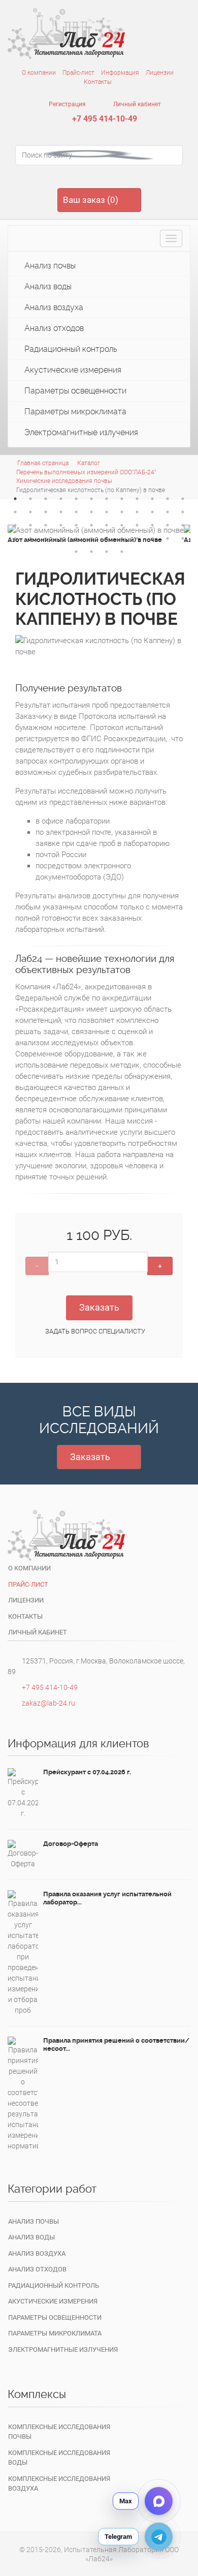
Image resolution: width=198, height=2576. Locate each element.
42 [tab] (91, 538)
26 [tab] (30, 525)
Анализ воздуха (53, 307)
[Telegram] (159, 2537)
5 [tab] (76, 499)
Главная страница (43, 463)
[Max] (159, 2501)
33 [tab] (137, 525)
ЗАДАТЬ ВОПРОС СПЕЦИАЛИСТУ (95, 1331)
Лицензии (160, 73)
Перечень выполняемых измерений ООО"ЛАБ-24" (86, 472)
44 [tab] (122, 538)
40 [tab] (61, 538)
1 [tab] (15, 499)
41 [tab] (76, 538)
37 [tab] (15, 538)
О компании (39, 73)
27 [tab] (46, 525)
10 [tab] (152, 499)
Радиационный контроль (70, 349)
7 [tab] (107, 499)
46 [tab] (152, 538)
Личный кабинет (136, 104)
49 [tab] (76, 552)
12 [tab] (183, 499)
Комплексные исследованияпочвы (59, 2432)
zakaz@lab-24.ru (48, 1703)
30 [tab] (91, 525)
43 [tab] (107, 538)
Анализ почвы (49, 266)
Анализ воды (47, 286)
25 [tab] (15, 525)
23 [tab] (168, 512)
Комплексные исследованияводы (59, 2458)
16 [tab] (61, 512)
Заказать (99, 1307)
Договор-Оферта (71, 1844)
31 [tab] (107, 525)
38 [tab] (30, 538)
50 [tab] (91, 552)
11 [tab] (168, 499)
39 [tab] (46, 538)
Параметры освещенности (74, 391)
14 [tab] (30, 512)
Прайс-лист (78, 73)
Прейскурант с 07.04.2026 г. (87, 1772)
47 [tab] (168, 538)
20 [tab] (122, 512)
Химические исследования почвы (64, 481)
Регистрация (67, 104)
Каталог (89, 463)
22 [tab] (152, 512)
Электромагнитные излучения (80, 432)
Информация (120, 73)
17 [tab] (76, 512)
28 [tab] (61, 525)
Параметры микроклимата (74, 412)
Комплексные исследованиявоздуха (59, 2484)
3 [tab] (46, 499)
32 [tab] (122, 525)
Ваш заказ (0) (91, 200)
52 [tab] (122, 552)
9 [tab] (137, 499)
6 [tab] (91, 499)
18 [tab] (91, 512)
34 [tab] (152, 525)
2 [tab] (30, 499)
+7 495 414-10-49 (105, 119)
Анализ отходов (53, 328)
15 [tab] (46, 512)
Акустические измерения (72, 370)
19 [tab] (107, 512)
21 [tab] (137, 512)
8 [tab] (122, 499)
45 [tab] (137, 538)
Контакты (98, 82)
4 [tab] (61, 499)
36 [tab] (183, 525)
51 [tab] (107, 552)
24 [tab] (183, 512)
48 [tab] (183, 538)
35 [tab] (168, 525)
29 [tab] (76, 525)
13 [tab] (15, 512)
